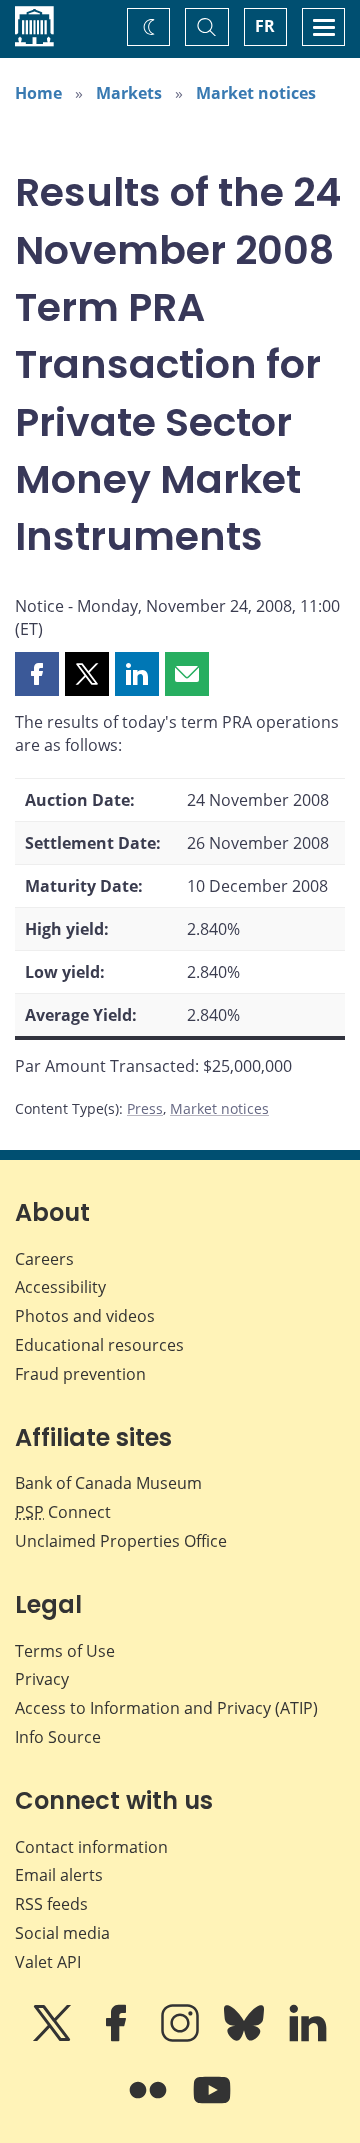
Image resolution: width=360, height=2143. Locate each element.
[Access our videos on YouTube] (212, 2104)
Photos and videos (85, 1316)
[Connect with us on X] (54, 2037)
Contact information (91, 1847)
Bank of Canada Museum (108, 1483)
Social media (62, 1933)
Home (38, 93)
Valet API (48, 1962)
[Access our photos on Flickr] (150, 2104)
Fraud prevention (80, 1374)
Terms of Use (65, 1651)
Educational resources (99, 1345)
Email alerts (59, 1875)
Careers (44, 1259)
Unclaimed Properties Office (121, 1541)
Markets (129, 93)
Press (145, 1108)
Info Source (58, 1737)
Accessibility (60, 1287)
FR (265, 26)
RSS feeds (51, 1904)
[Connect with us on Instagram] (182, 2037)
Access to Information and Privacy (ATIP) (166, 1708)
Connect (63, 1512)
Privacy (42, 1679)
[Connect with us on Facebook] (118, 2037)
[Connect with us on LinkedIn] (308, 2037)
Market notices (256, 93)
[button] (37, 674)
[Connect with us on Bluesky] (246, 2037)
